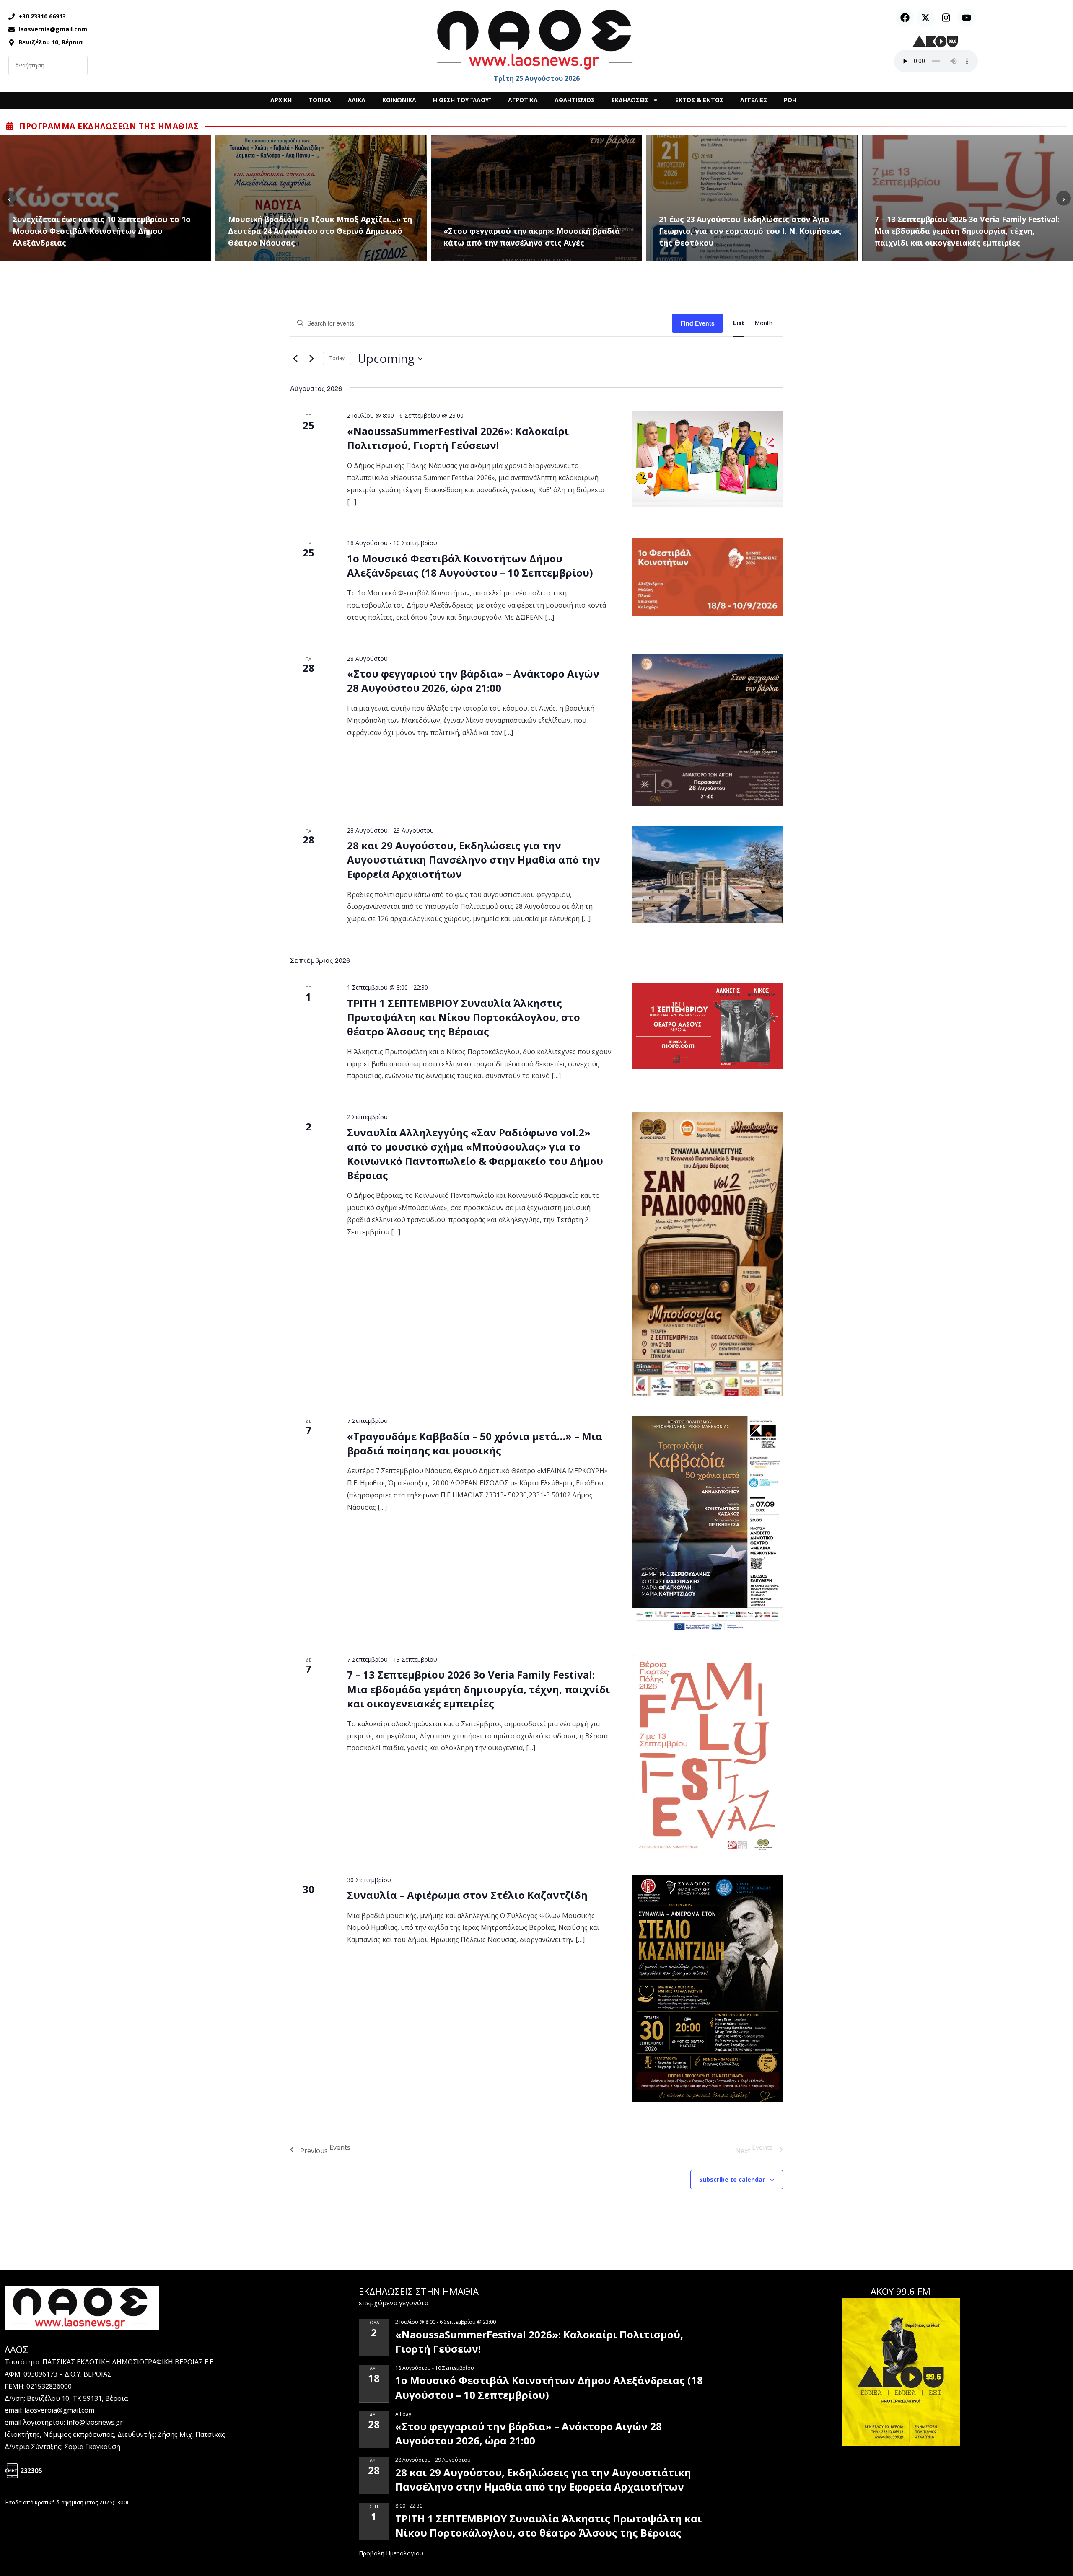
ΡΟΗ (790, 100)
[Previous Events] (295, 359)
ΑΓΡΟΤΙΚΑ (523, 100)
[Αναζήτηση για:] (48, 65)
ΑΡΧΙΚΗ (281, 100)
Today (337, 358)
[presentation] (9, 198)
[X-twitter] (925, 18)
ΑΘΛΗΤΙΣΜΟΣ (575, 100)
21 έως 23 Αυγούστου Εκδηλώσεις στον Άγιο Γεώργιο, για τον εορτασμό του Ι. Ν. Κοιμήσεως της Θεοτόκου (535, 231)
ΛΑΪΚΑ (357, 100)
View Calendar (391, 2554)
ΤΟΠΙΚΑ (320, 100)
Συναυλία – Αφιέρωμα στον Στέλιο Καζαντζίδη (467, 1895)
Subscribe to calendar (732, 2179)
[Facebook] (905, 18)
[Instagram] (946, 18)
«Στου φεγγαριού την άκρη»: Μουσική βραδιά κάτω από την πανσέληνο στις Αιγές (316, 237)
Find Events (697, 323)
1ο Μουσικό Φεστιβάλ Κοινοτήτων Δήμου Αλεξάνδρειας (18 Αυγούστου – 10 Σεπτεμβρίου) (470, 565)
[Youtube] (967, 18)
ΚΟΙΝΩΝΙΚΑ (399, 100)
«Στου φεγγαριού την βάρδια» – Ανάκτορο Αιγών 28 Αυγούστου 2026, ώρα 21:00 (473, 681)
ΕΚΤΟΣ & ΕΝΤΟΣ (699, 100)
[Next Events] (311, 359)
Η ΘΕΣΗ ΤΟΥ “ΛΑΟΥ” (462, 100)
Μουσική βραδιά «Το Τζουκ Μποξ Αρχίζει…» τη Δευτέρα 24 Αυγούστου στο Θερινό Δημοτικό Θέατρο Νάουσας (105, 231)
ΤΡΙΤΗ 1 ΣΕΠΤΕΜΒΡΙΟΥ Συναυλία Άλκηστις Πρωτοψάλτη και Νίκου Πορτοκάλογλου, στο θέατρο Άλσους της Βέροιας (464, 1017)
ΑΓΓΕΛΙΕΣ (754, 100)
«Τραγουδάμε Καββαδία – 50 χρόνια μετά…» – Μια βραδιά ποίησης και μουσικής (962, 237)
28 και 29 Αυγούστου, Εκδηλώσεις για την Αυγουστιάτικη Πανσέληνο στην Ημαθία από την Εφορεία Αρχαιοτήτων (474, 860)
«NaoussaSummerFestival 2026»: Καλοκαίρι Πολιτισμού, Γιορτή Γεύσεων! (458, 438)
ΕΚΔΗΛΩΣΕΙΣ (630, 100)
